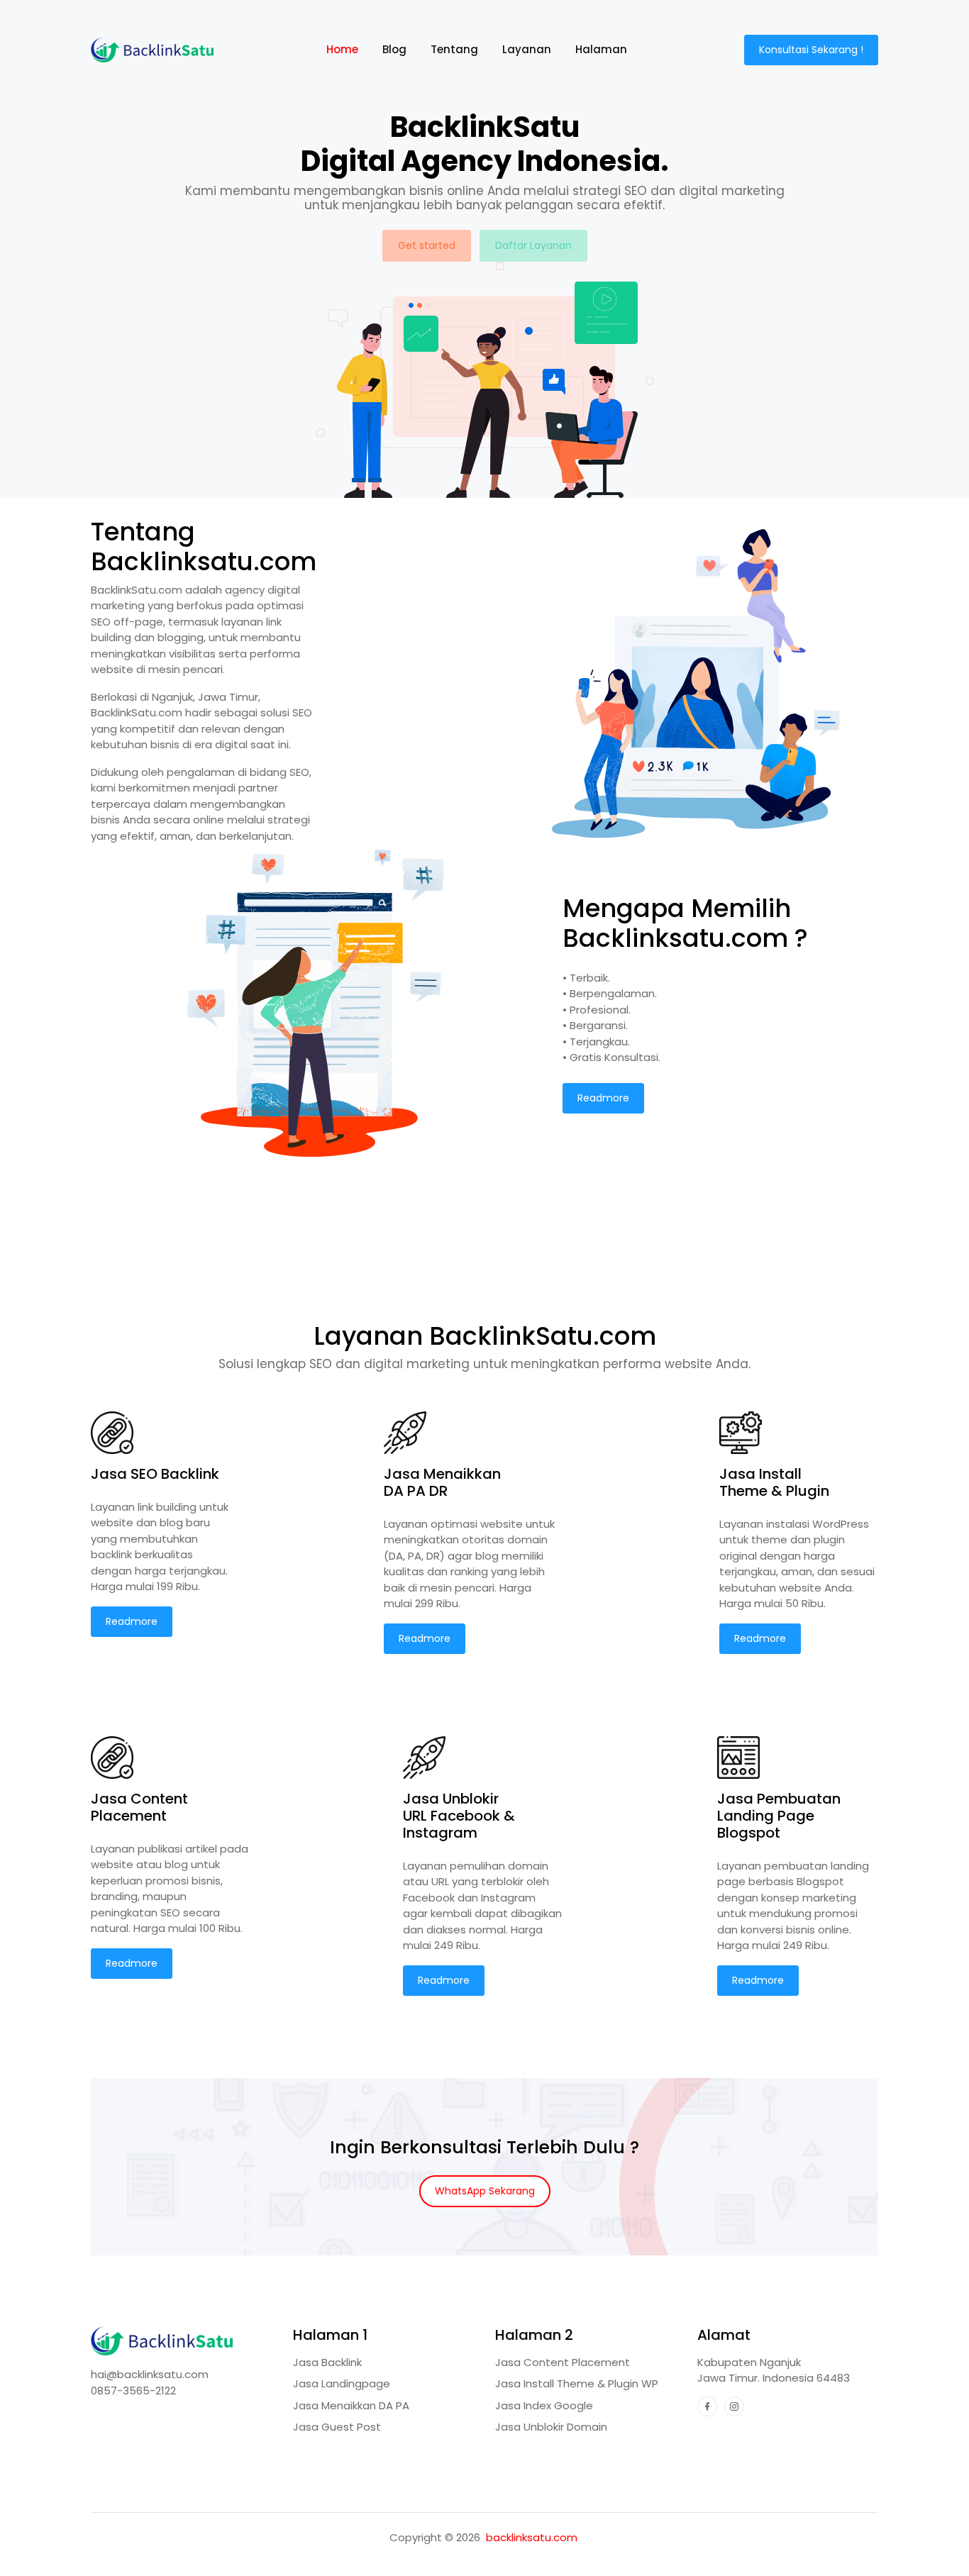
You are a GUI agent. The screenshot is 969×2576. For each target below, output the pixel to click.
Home (348, 49)
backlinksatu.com (532, 2537)
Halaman (601, 49)
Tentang (454, 49)
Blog (394, 49)
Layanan (527, 49)
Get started (427, 245)
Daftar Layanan (533, 245)
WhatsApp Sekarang (485, 2191)
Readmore (603, 1098)
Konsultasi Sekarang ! (811, 50)
